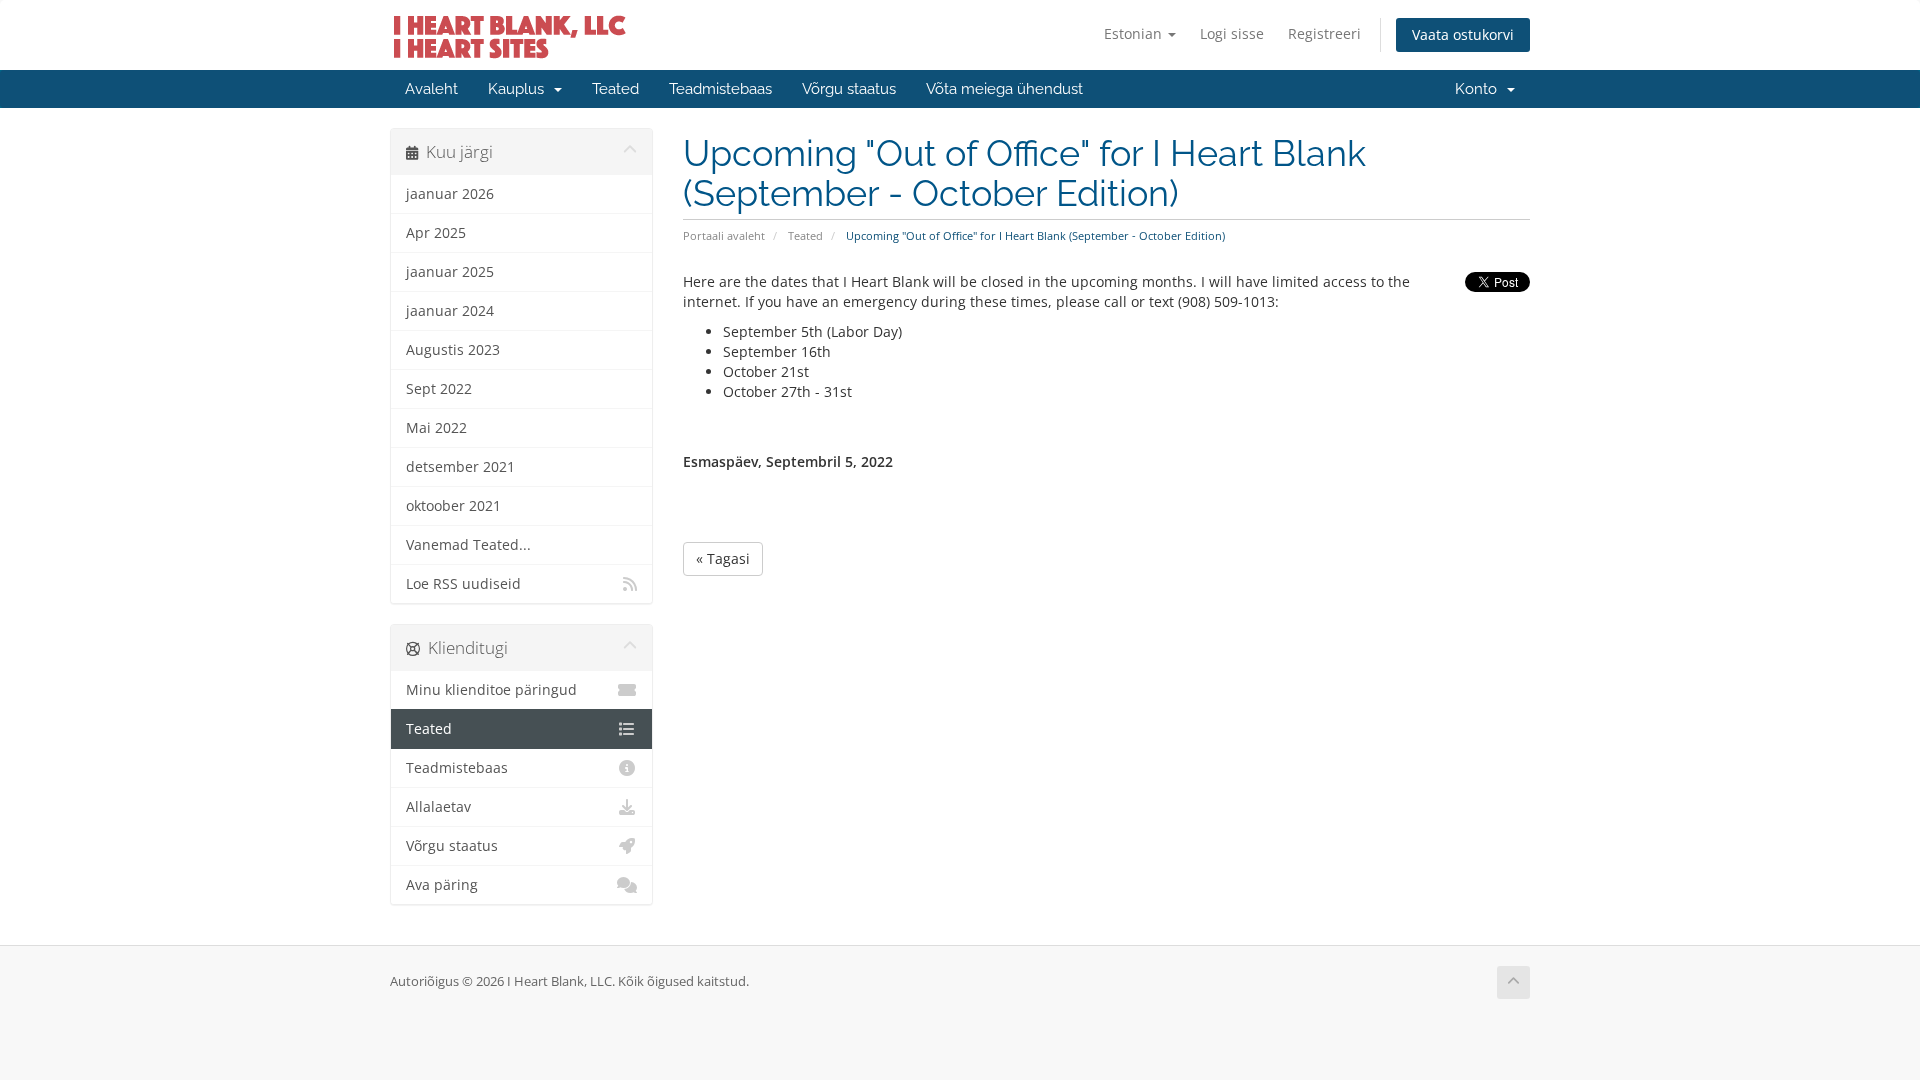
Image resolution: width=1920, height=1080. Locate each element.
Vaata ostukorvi (1463, 34)
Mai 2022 (436, 428)
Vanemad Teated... (468, 545)
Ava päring (442, 885)
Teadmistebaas (720, 89)
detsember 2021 (460, 467)
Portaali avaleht (724, 235)
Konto (1480, 89)
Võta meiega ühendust (1004, 89)
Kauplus (520, 89)
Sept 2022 (439, 389)
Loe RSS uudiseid (463, 584)
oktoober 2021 (453, 506)
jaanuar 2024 (450, 311)
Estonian (1135, 33)
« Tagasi (723, 558)
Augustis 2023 (453, 350)
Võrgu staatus (849, 89)
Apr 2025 (436, 233)
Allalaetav (438, 807)
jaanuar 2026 (450, 194)
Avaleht (431, 89)
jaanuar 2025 (450, 272)
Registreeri (1324, 33)
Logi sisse (1232, 33)
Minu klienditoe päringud (491, 690)
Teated (615, 89)
